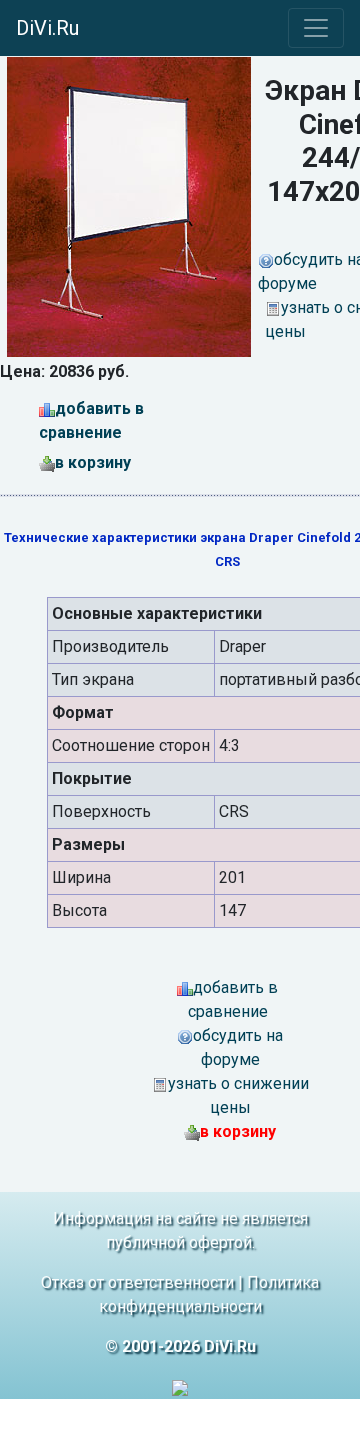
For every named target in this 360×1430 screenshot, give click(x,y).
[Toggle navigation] (316, 28)
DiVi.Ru (47, 28)
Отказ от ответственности (137, 1282)
